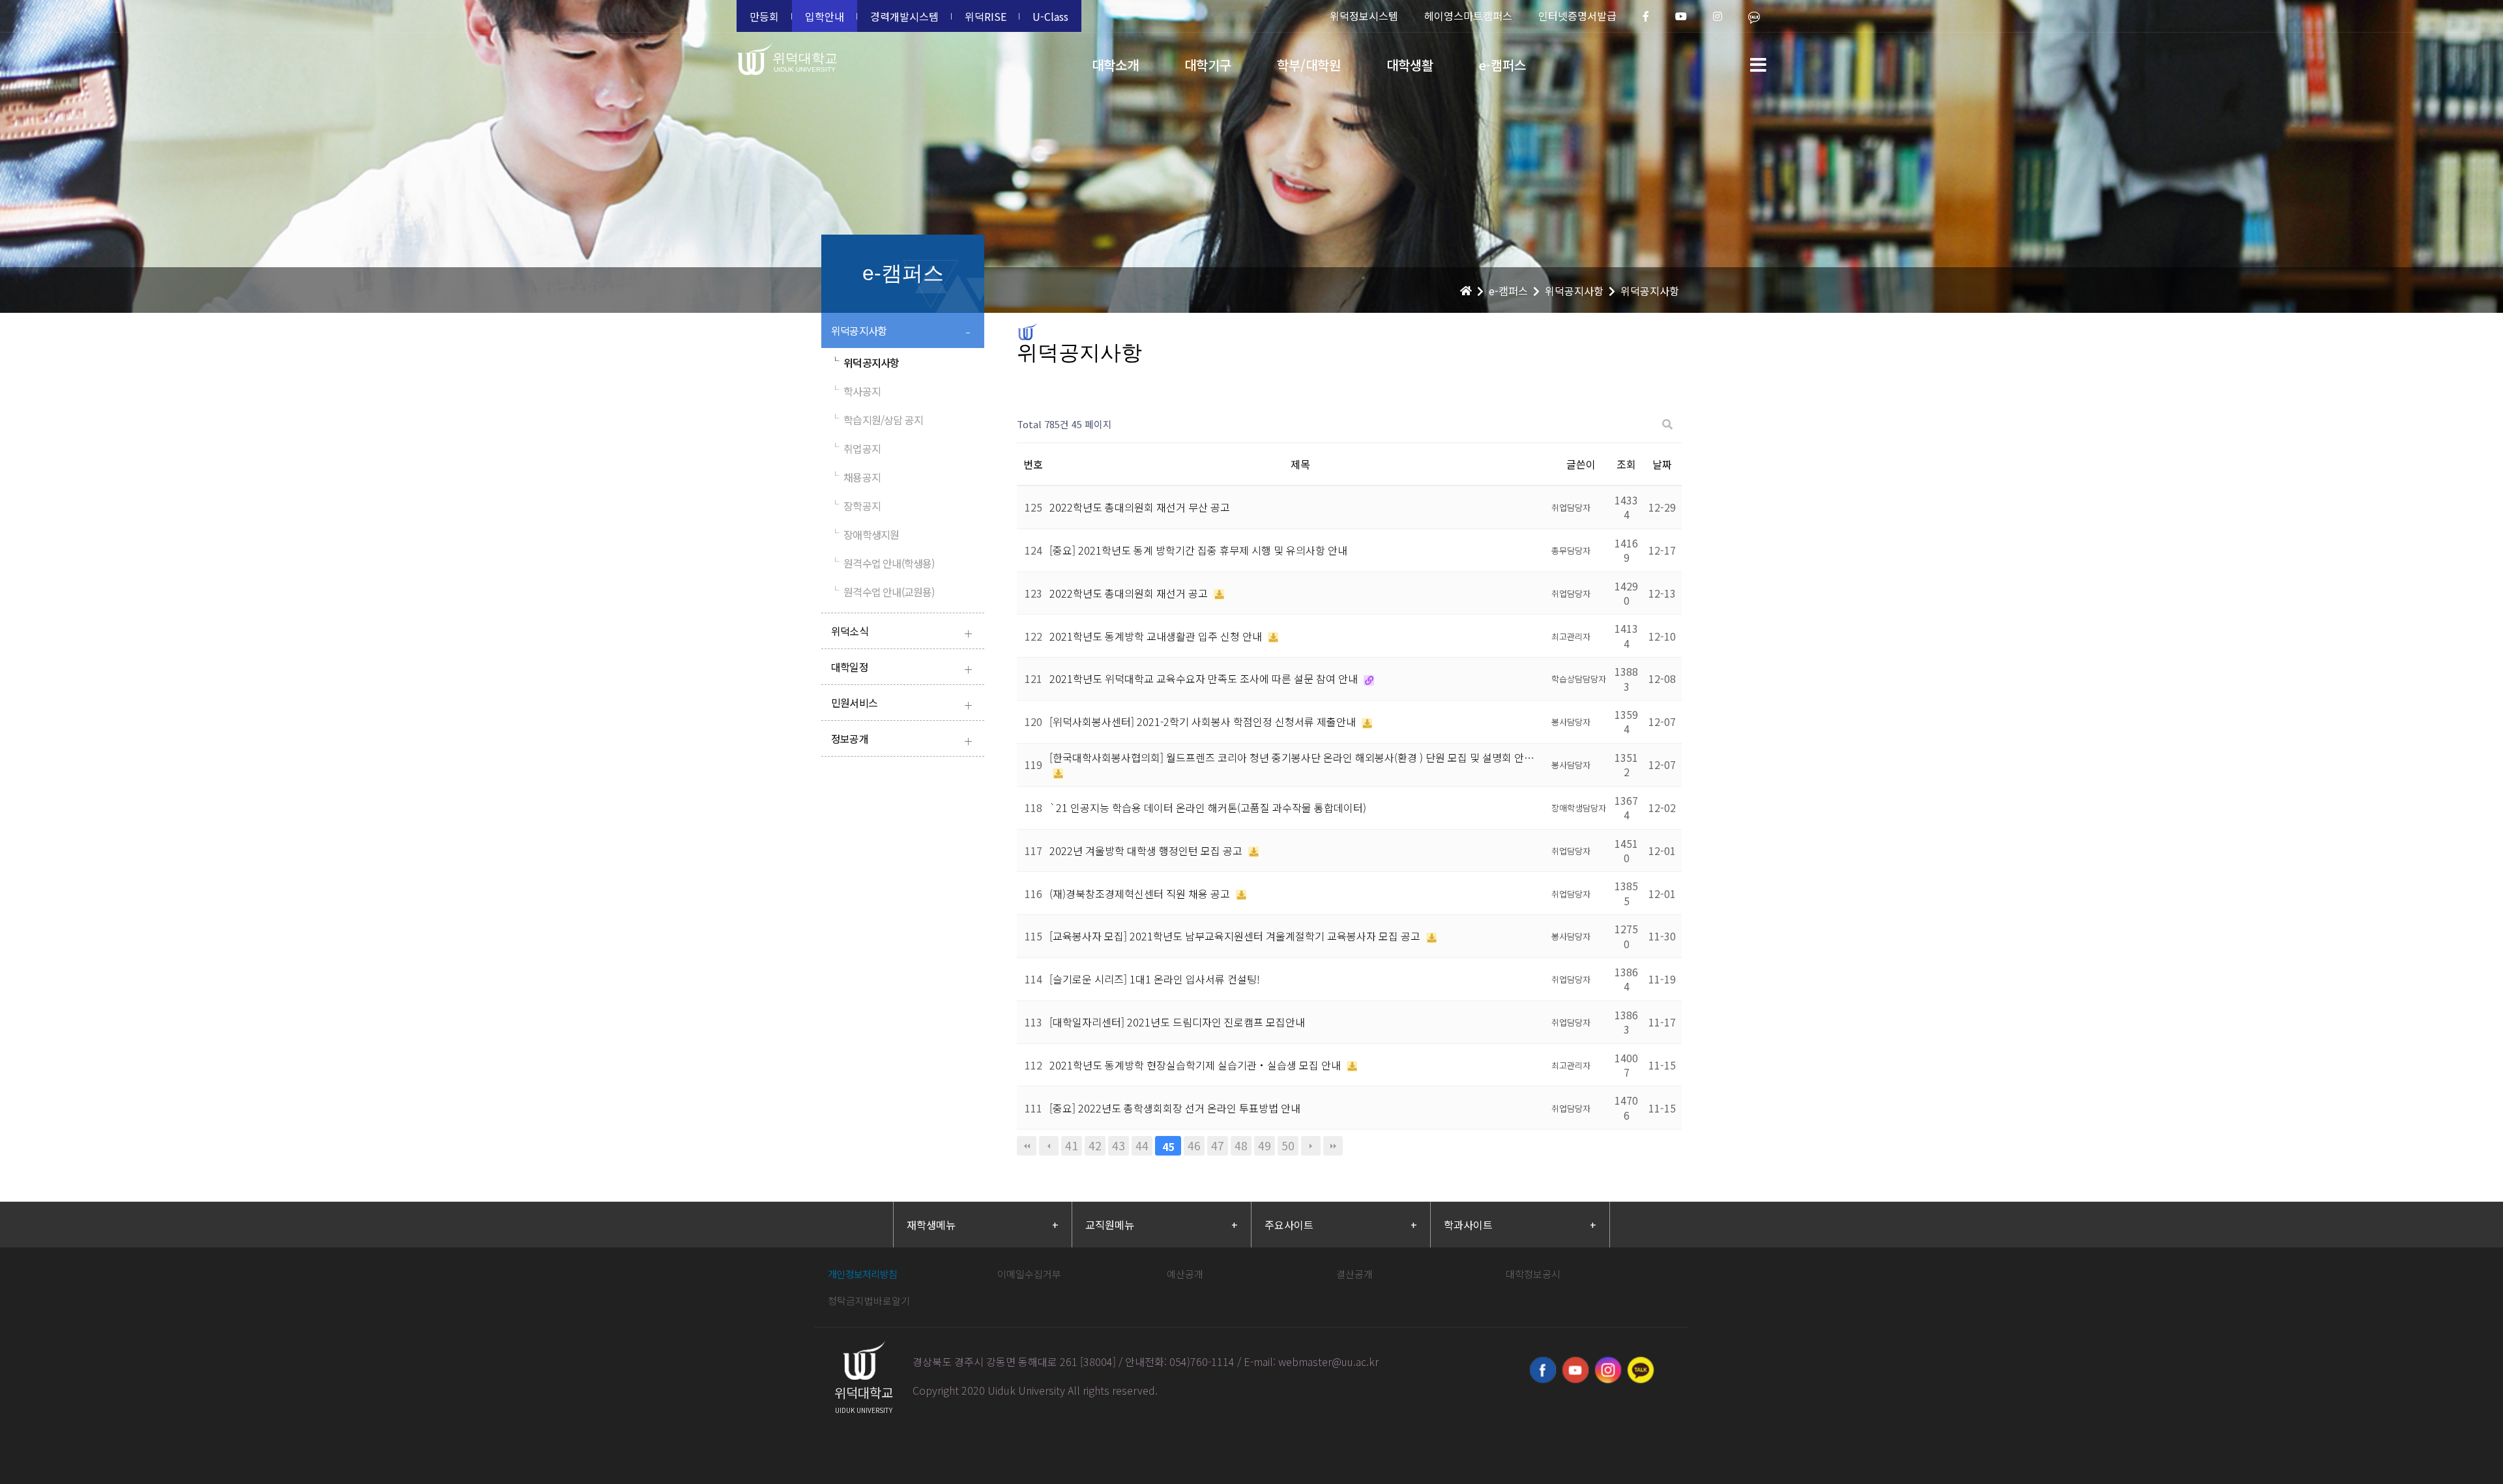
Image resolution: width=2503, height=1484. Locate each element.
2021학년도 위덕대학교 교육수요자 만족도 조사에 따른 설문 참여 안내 (1205, 678)
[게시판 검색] (1667, 425)
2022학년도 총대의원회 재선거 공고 (1130, 593)
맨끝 (1333, 1146)
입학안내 (825, 16)
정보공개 (901, 740)
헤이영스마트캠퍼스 (1468, 16)
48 (1241, 1145)
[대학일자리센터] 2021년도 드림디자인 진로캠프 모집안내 (1177, 1022)
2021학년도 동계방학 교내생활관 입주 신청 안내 (1157, 636)
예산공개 (1185, 1274)
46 (1194, 1145)
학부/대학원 (1309, 65)
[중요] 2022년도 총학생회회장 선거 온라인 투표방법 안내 (1175, 1108)
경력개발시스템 (904, 16)
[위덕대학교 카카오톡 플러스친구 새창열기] (1641, 1370)
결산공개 (1354, 1274)
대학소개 (1115, 65)
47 (1218, 1145)
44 (1142, 1145)
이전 (1049, 1146)
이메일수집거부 (1029, 1274)
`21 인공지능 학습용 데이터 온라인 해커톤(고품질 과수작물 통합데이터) (1208, 807)
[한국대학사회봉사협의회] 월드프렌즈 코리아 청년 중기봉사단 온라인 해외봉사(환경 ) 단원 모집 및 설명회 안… (1292, 757)
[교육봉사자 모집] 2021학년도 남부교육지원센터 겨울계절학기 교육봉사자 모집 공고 (1236, 936)
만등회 (764, 16)
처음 (1027, 1146)
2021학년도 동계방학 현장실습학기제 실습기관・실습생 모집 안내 (1196, 1065)
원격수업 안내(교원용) (883, 592)
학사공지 (856, 391)
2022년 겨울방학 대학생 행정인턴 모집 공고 (1147, 851)
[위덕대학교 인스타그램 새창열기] (1608, 1370)
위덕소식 (901, 633)
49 (1265, 1145)
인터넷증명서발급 (1577, 16)
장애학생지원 (865, 534)
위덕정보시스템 (1364, 16)
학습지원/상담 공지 (877, 420)
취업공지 (856, 448)
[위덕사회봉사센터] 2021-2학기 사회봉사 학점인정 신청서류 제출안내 (1204, 721)
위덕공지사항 (901, 332)
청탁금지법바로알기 (869, 1301)
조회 (1626, 464)
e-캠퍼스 (1502, 65)
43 (1119, 1145)
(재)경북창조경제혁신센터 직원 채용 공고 (1141, 894)
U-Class (1050, 16)
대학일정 (901, 668)
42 (1095, 1145)
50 (1288, 1145)
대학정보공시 (1533, 1274)
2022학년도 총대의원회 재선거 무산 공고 (1140, 507)
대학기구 (1208, 65)
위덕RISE (986, 16)
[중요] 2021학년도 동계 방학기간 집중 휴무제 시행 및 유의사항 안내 (1198, 550)
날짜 (1662, 464)
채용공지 (856, 477)
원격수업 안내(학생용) (883, 563)
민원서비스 (901, 704)
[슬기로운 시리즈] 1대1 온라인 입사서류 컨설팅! (1155, 979)
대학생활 (1410, 65)
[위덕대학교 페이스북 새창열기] (1543, 1370)
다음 (1311, 1146)
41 (1072, 1145)
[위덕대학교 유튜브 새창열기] (1575, 1370)
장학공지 (856, 506)
